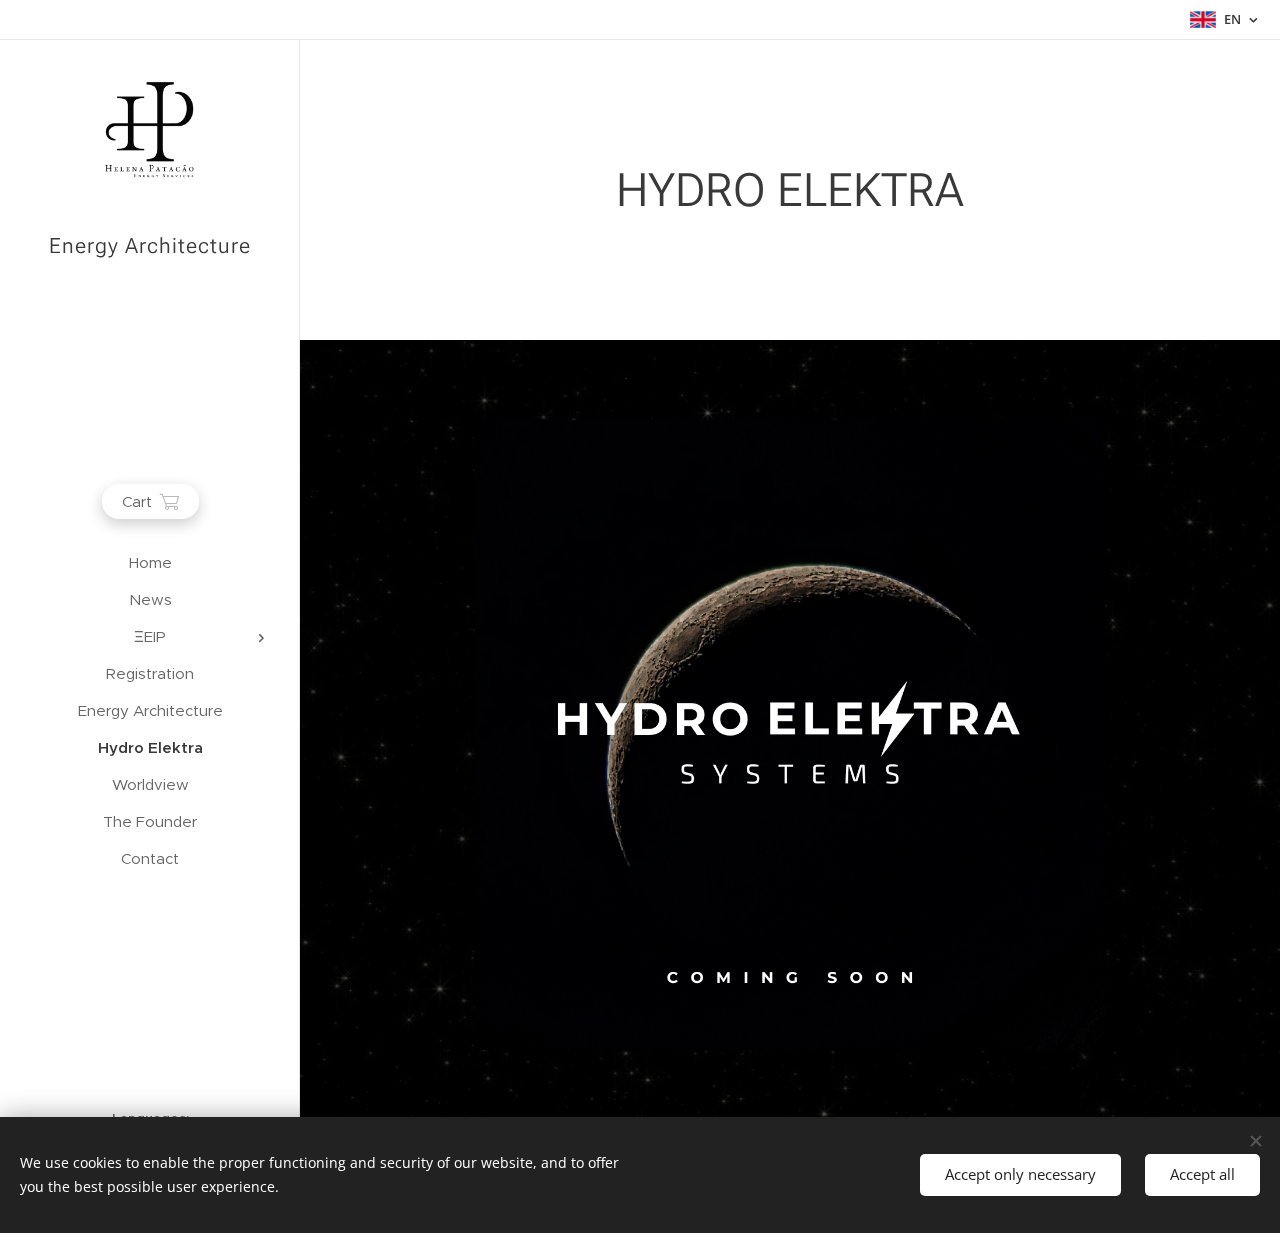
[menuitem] (150, 562)
